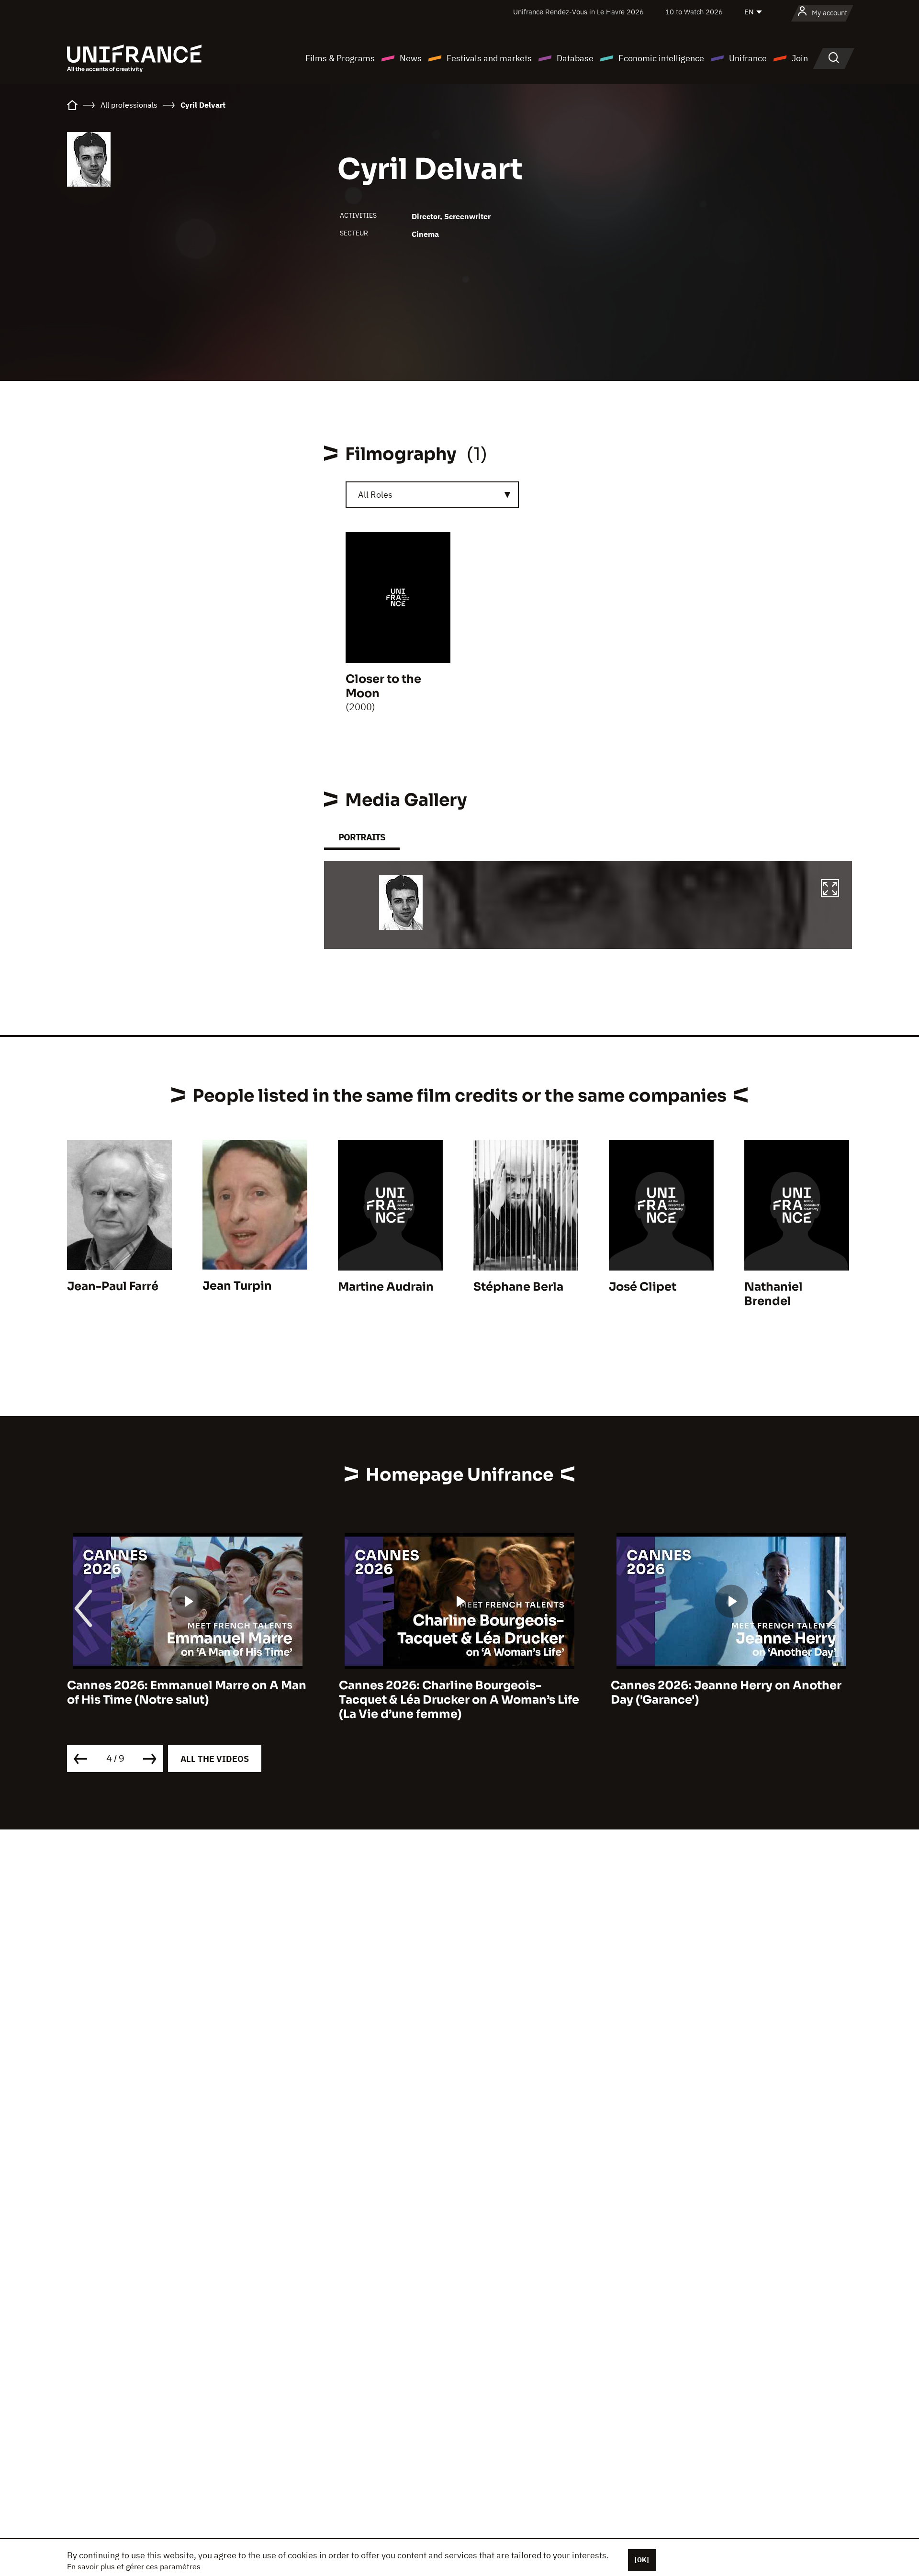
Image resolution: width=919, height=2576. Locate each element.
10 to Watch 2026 (694, 12)
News (411, 58)
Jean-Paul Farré (113, 1286)
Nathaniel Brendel (773, 1294)
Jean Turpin (237, 1286)
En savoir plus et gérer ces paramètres (134, 2566)
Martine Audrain (386, 1287)
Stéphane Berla (518, 1287)
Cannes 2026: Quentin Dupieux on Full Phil (723, 1693)
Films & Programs (340, 58)
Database (575, 58)
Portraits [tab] (362, 837)
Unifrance (748, 58)
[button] (830, 890)
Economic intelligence (661, 58)
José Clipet (643, 1287)
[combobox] (432, 495)
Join (800, 58)
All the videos (215, 1759)
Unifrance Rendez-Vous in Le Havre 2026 (578, 12)
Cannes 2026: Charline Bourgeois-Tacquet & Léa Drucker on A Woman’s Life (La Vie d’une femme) (187, 1700)
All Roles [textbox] (375, 495)
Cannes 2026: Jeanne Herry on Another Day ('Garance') (454, 1693)
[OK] (642, 2560)
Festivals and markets (489, 58)
